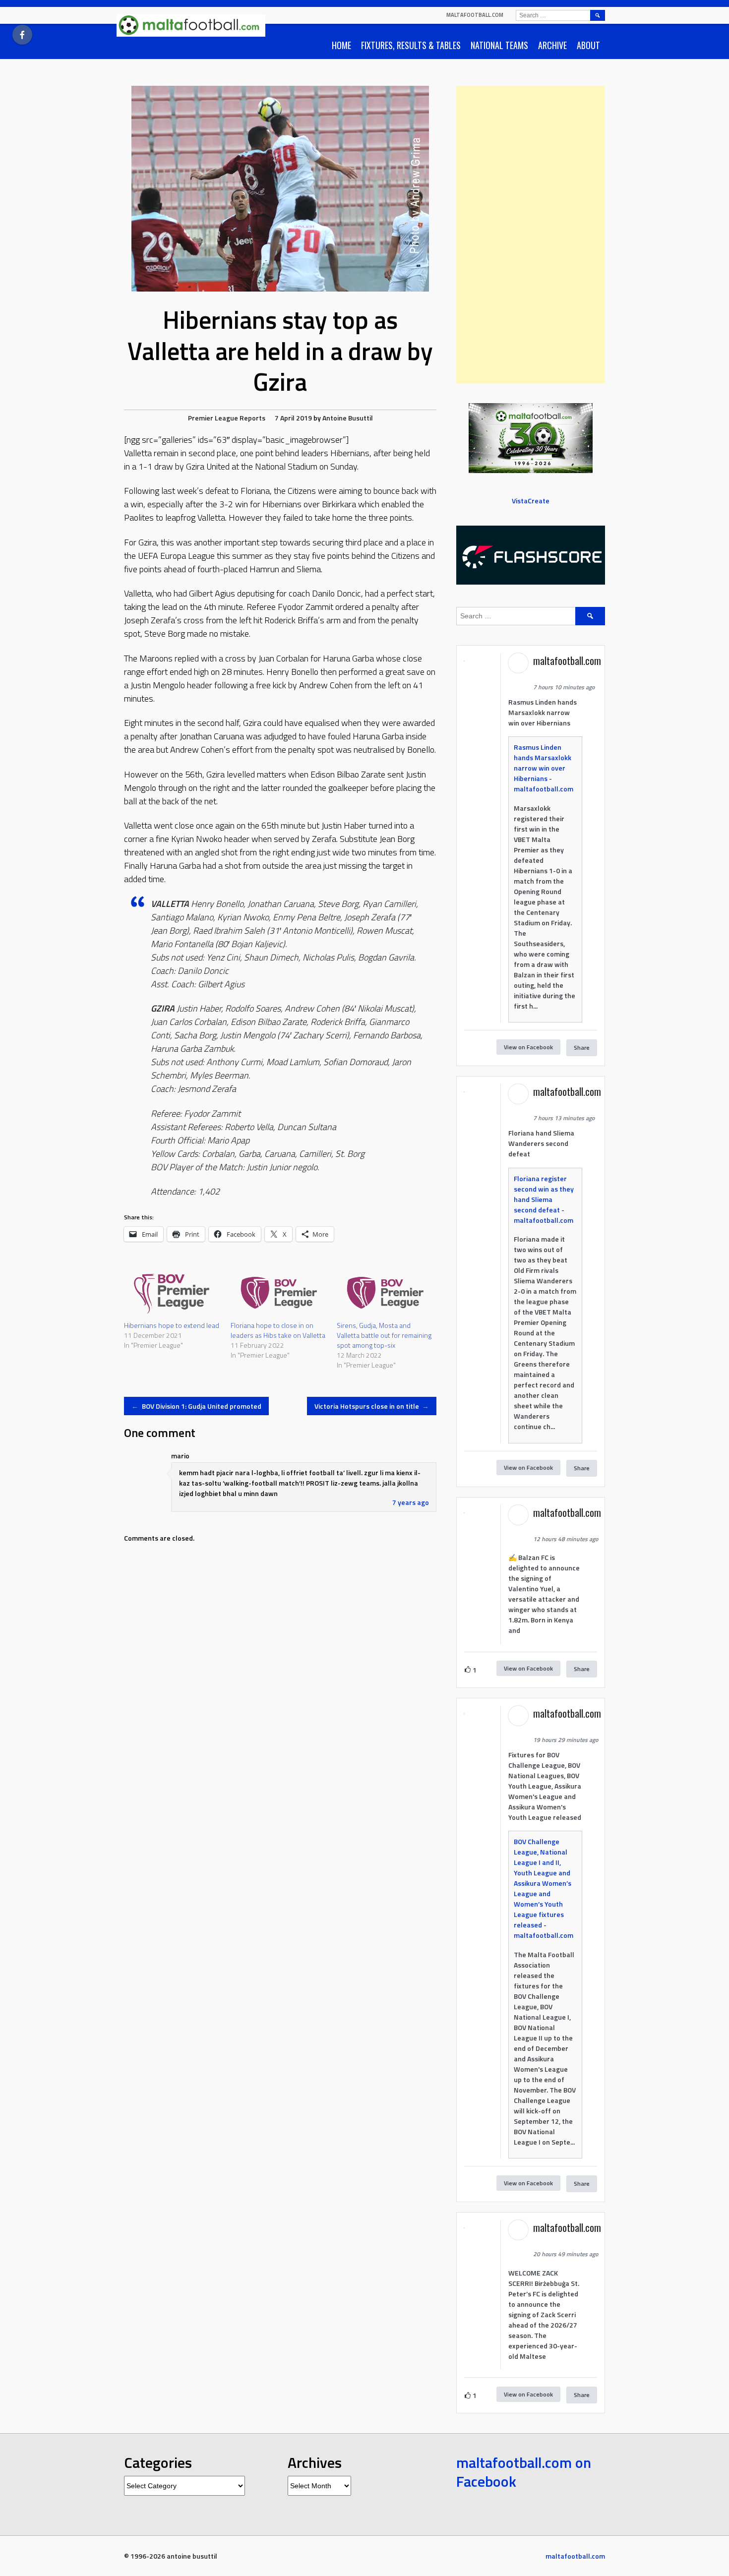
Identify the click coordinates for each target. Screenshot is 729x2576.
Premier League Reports (227, 418)
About (588, 45)
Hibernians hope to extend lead (172, 1325)
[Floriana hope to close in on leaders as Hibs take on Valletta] (279, 1293)
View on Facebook (528, 1047)
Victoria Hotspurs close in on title (372, 1406)
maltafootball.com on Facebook (524, 2472)
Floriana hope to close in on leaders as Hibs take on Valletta (278, 1330)
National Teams (499, 45)
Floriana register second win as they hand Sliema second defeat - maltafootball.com (544, 1199)
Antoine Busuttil (348, 418)
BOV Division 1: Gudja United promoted (196, 1406)
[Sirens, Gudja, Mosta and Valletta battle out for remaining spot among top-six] (385, 1293)
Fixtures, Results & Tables (411, 45)
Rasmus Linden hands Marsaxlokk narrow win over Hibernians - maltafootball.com (544, 768)
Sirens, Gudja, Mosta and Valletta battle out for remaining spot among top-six (384, 1335)
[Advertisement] (531, 235)
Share (582, 1048)
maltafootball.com (475, 15)
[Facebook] (22, 35)
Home (341, 45)
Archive (552, 45)
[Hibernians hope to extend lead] (172, 1293)
